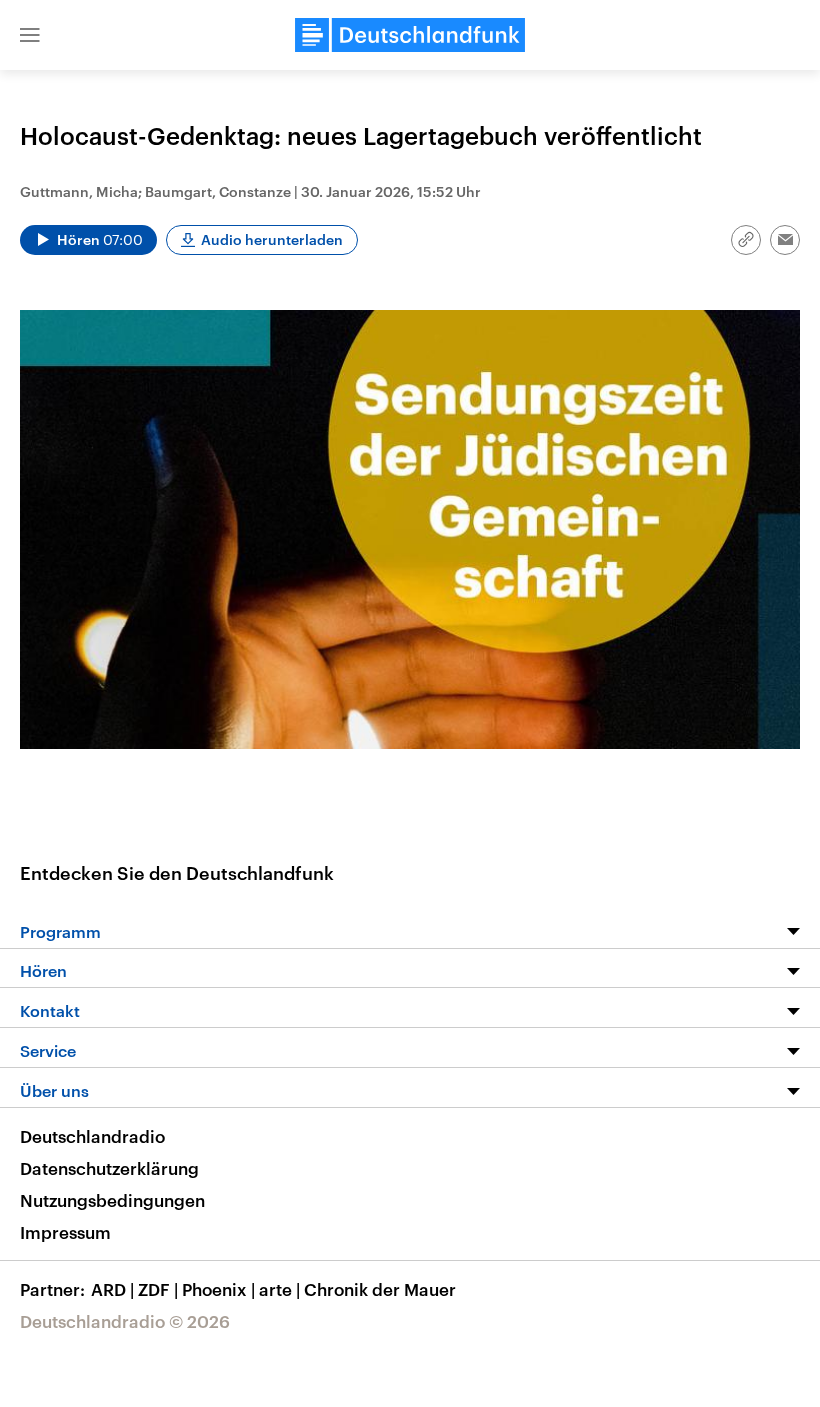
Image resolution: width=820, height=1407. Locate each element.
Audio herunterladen (272, 239)
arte (279, 1289)
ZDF (158, 1289)
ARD (112, 1289)
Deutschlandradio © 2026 (125, 1321)
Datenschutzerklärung (109, 1168)
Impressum (65, 1232)
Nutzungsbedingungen (112, 1200)
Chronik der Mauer (380, 1289)
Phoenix (218, 1289)
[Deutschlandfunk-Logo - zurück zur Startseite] (410, 35)
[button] (30, 35)
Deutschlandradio (92, 1136)
